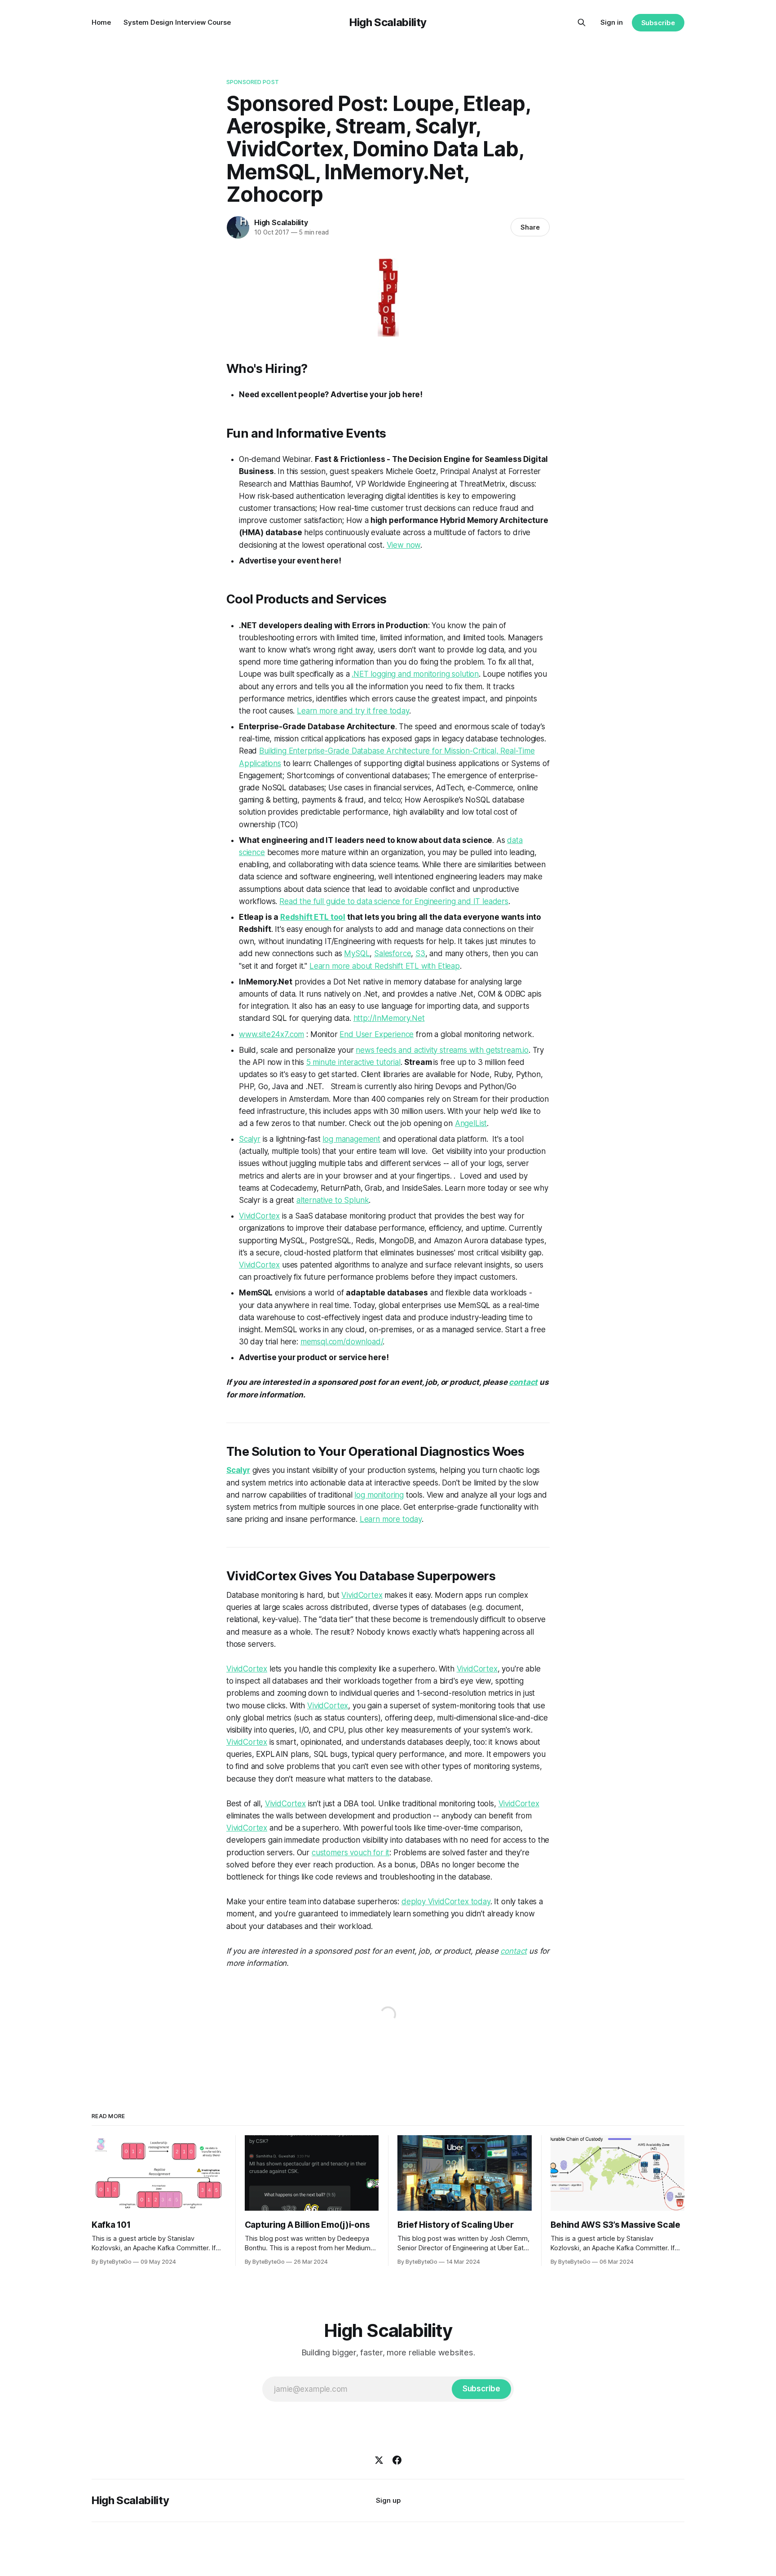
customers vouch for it (351, 1853)
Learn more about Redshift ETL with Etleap (385, 966)
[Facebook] (397, 2460)
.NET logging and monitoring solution (415, 674)
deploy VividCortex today (446, 1902)
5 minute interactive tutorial (353, 1062)
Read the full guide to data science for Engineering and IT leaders (394, 901)
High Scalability (388, 22)
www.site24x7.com (271, 1034)
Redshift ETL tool (313, 917)
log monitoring (379, 1495)
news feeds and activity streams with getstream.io (442, 1050)
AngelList (471, 1123)
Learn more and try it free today (353, 711)
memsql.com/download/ (342, 1342)
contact (523, 1382)
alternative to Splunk (333, 1200)
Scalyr (250, 1139)
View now (404, 545)
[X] (379, 2460)
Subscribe (658, 23)
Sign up (388, 2500)
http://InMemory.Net (389, 1018)
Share (530, 227)
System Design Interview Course (177, 22)
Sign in (612, 22)
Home (101, 22)
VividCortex (259, 1216)
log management (351, 1139)
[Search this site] (582, 22)
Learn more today (391, 1519)
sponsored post (253, 82)
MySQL (357, 953)
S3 (420, 953)
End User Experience (377, 1034)
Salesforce (392, 953)
